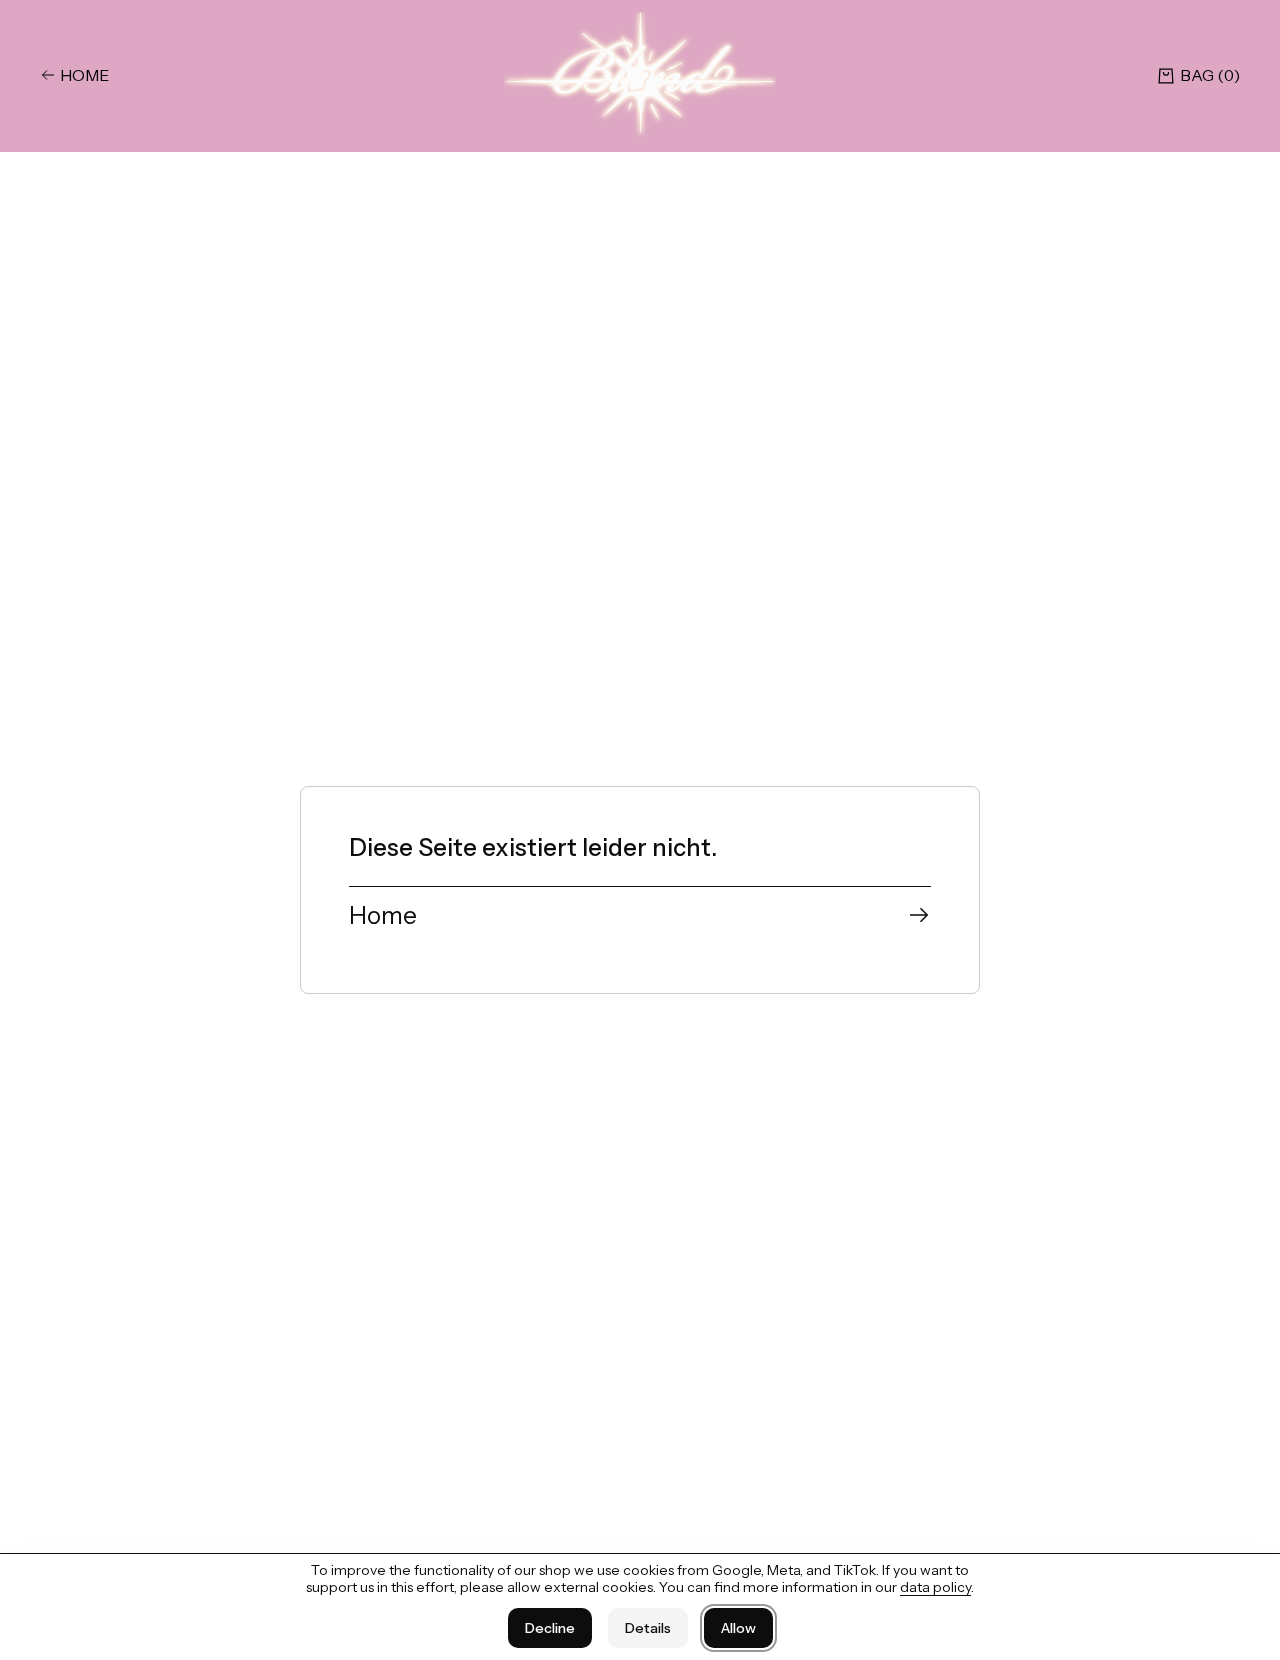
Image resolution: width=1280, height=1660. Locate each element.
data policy (935, 1587)
